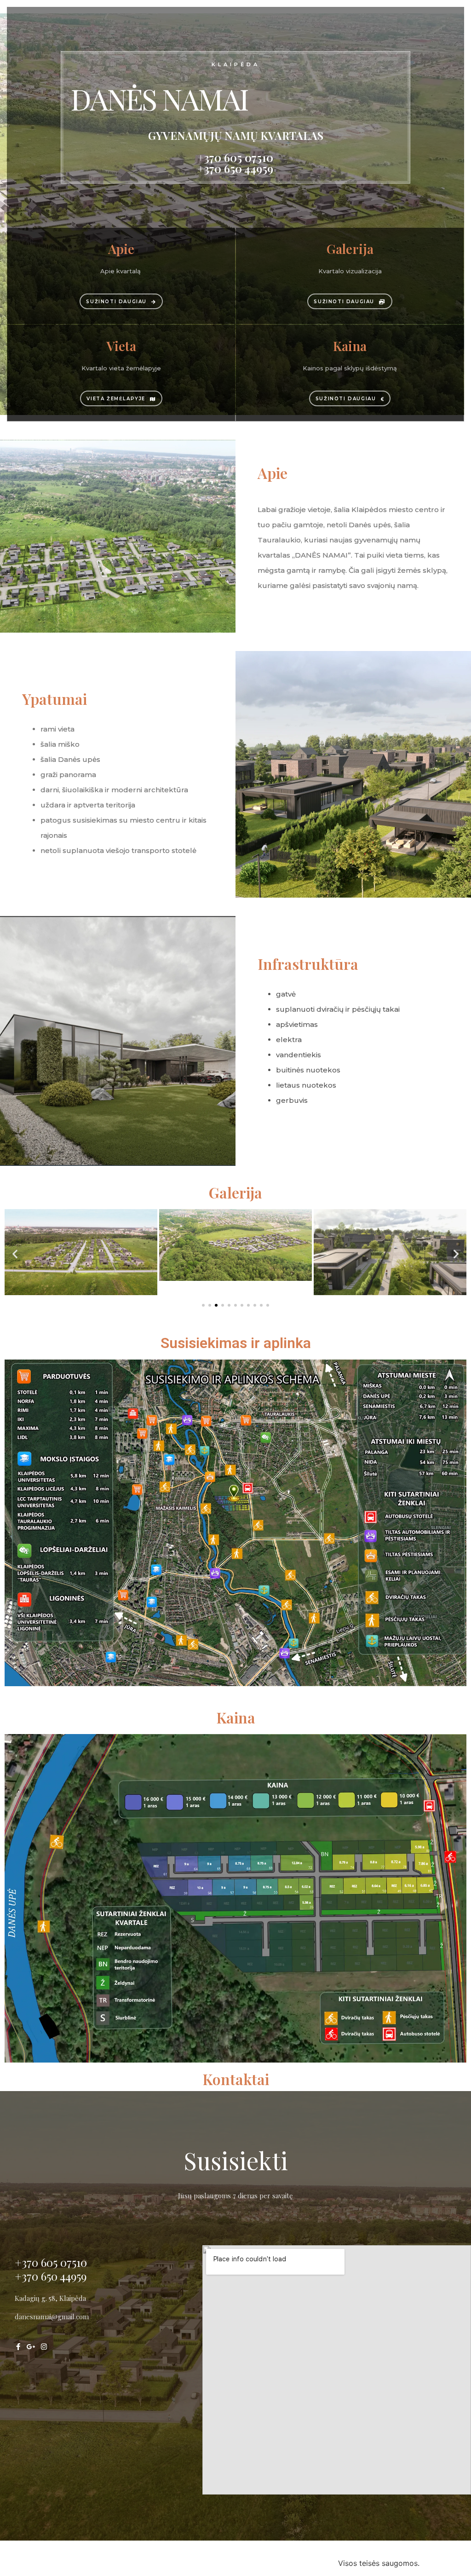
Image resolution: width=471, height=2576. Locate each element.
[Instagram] (44, 2347)
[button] (15, 1253)
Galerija (235, 1192)
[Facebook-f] (18, 2347)
